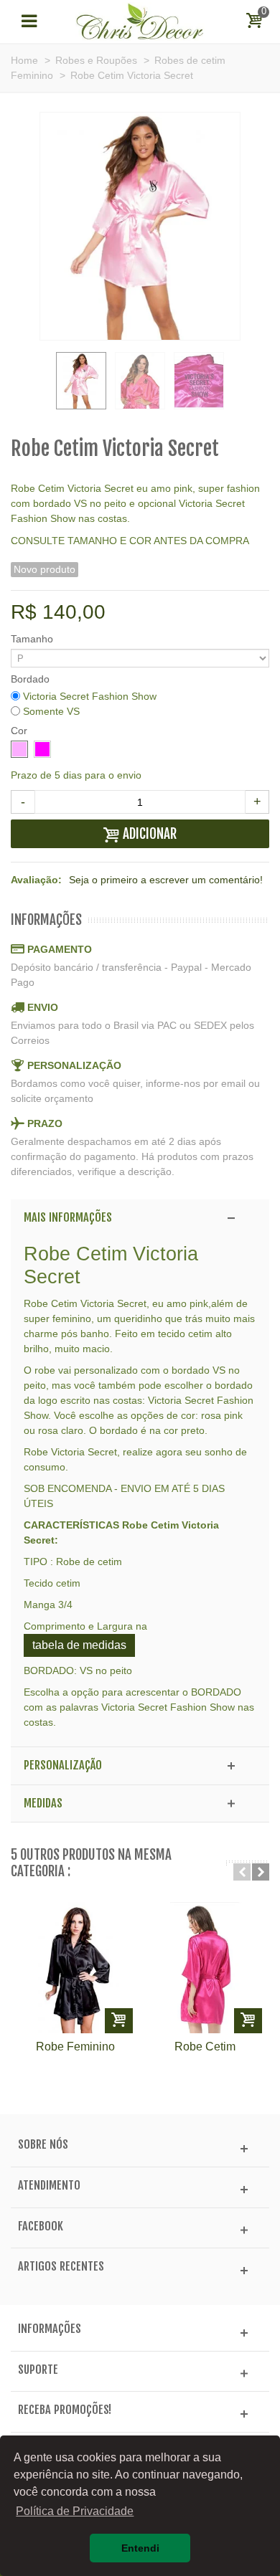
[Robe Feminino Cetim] (75, 1967)
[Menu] (29, 22)
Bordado (32, 679)
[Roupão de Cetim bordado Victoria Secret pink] (199, 381)
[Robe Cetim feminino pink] (205, 1967)
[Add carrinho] (119, 2021)
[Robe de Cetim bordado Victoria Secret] (140, 381)
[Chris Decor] (140, 21)
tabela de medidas (79, 1645)
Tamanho (33, 639)
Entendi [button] (140, 2548)
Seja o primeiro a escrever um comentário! (166, 880)
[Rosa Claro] (19, 749)
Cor (20, 731)
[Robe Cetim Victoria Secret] (81, 381)
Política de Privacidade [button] (75, 2511)
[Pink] (42, 749)
